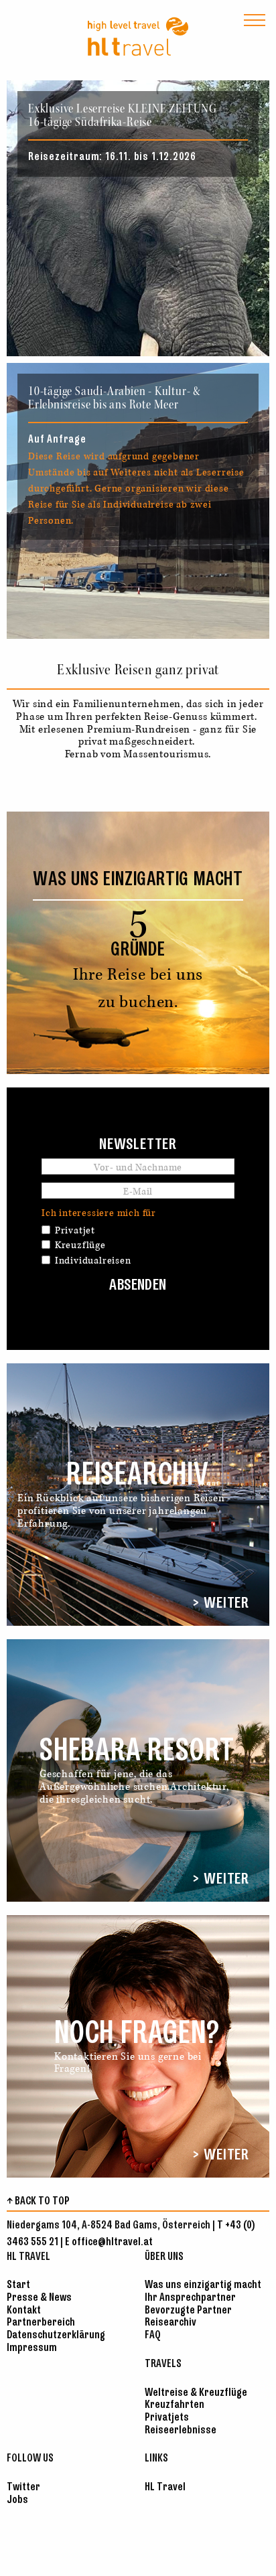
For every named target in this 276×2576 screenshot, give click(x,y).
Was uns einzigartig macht (203, 2285)
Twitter (23, 2487)
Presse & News (39, 2298)
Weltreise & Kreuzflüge (196, 2393)
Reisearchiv (170, 2323)
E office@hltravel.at (109, 2242)
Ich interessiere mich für (99, 1213)
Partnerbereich (41, 2323)
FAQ (153, 2335)
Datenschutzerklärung (56, 2335)
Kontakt (24, 2310)
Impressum (32, 2348)
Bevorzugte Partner (188, 2310)
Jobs (17, 2500)
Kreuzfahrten (175, 2405)
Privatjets (167, 2418)
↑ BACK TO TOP (38, 2201)
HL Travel (165, 2487)
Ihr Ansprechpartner (190, 2298)
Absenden (138, 1286)
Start (18, 2285)
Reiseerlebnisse (181, 2430)
